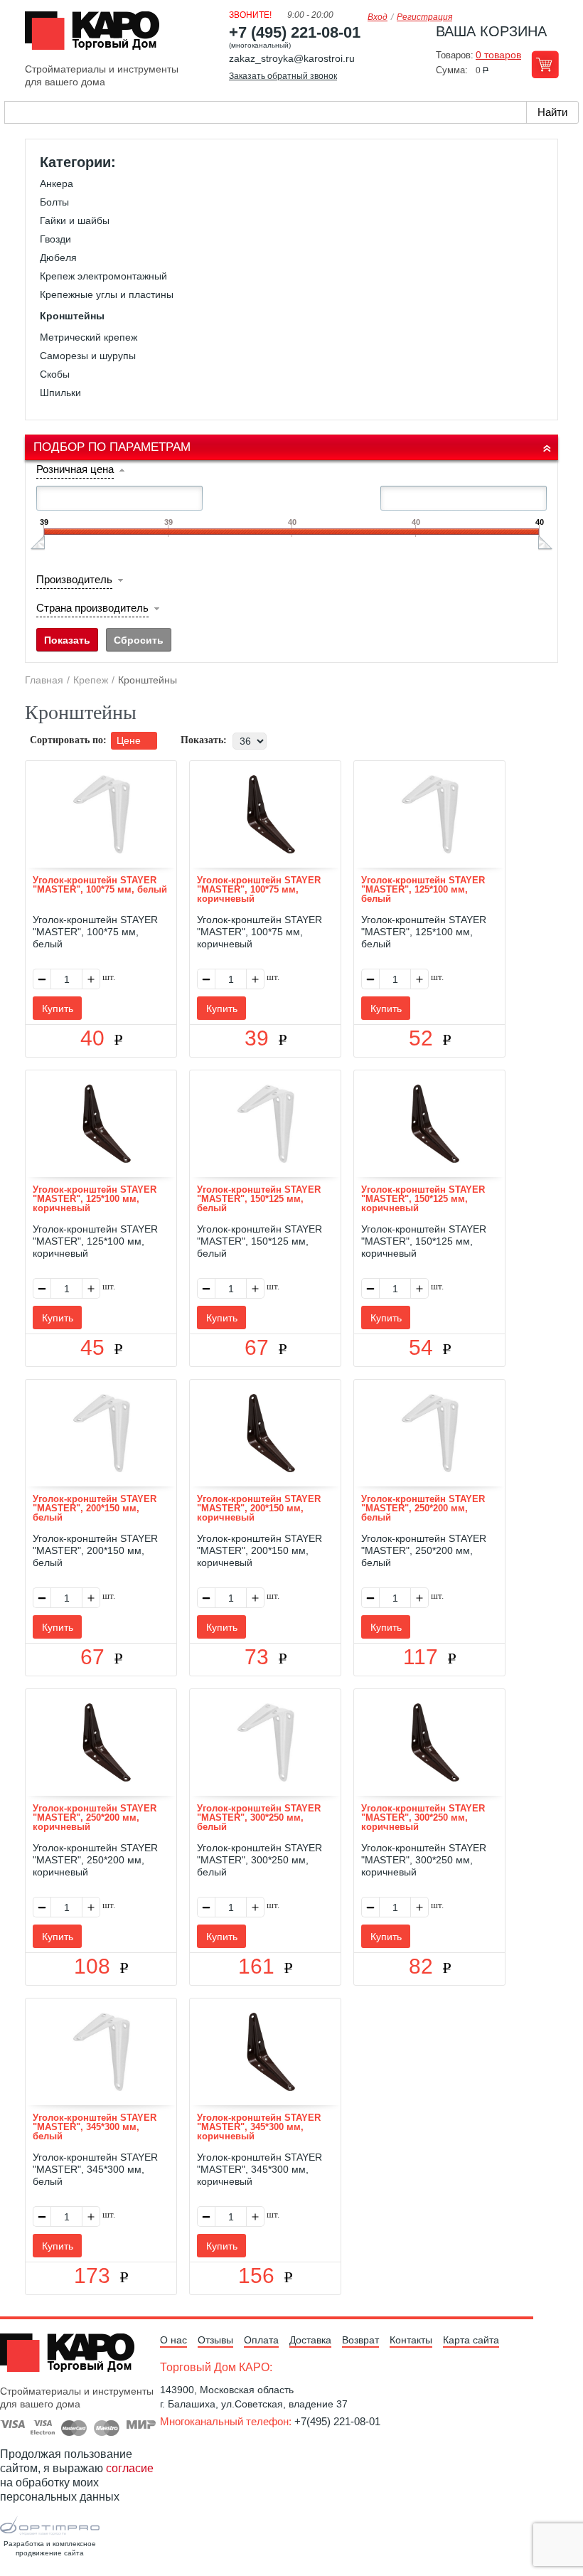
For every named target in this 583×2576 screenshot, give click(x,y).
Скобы (55, 374)
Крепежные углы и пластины (107, 294)
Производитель (74, 579)
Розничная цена (75, 469)
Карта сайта (471, 2340)
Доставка (310, 2340)
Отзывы (215, 2340)
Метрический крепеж (89, 337)
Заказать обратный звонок (283, 76)
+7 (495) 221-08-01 (295, 32)
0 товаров (498, 55)
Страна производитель (92, 608)
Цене (130, 740)
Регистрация (424, 17)
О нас (173, 2340)
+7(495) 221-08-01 (337, 2421)
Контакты (411, 2340)
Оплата (261, 2340)
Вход (378, 17)
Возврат (360, 2340)
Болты (54, 202)
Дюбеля (58, 257)
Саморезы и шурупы (88, 356)
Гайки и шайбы (75, 220)
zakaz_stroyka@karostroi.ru (292, 58)
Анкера (57, 183)
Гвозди (55, 239)
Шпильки (60, 393)
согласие (130, 2468)
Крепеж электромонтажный (103, 276)
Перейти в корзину (545, 64)
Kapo (97, 35)
